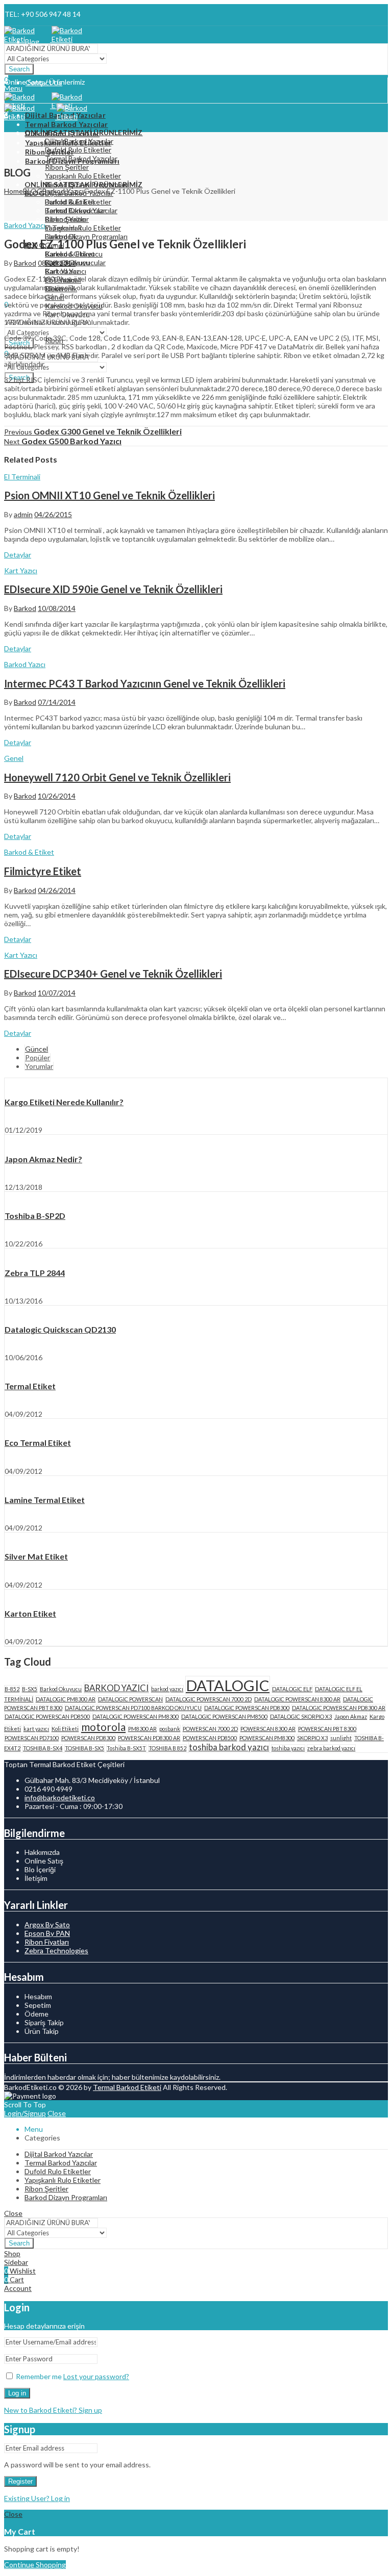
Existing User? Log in (37, 2498)
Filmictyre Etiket (43, 871)
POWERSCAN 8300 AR (268, 1729)
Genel (14, 758)
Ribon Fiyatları (47, 1942)
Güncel (36, 1049)
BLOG (33, 191)
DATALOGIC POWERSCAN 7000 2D (209, 1699)
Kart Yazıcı (21, 570)
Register (20, 2481)
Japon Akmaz (351, 1716)
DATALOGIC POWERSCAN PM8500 (224, 1716)
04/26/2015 (53, 514)
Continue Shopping (35, 2565)
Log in (17, 2393)
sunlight (341, 1738)
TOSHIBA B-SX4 (43, 1748)
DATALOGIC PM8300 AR (66, 1699)
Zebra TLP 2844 (35, 1273)
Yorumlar (39, 1066)
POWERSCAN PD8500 (210, 1738)
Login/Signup (25, 2113)
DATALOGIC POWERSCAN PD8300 (247, 1708)
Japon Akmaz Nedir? (43, 1159)
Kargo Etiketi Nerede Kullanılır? (64, 1102)
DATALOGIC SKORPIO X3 (301, 1716)
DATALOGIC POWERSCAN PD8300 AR (339, 1708)
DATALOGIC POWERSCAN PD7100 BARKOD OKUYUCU (133, 1708)
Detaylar (18, 555)
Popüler (38, 1057)
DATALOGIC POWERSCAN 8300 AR (297, 1699)
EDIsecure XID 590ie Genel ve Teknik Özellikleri (113, 589)
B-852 (12, 1689)
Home (14, 191)
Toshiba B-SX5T (126, 1748)
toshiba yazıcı (288, 1748)
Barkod (25, 263)
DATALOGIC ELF (292, 1689)
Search (19, 69)
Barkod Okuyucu (61, 1689)
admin (23, 514)
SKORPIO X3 (312, 1738)
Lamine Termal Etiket (45, 1500)
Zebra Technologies (56, 1950)
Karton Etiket (30, 1613)
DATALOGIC (228, 1685)
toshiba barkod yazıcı (229, 1747)
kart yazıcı (36, 1729)
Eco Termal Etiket (38, 1443)
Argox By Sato (47, 1924)
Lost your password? (96, 2376)
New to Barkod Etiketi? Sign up (53, 2410)
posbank (170, 1729)
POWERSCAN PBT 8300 (327, 1729)
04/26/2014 (57, 890)
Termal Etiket (30, 1386)
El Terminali (22, 477)
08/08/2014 (57, 263)
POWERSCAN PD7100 (32, 1738)
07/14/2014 (57, 702)
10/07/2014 (57, 993)
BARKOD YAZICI (116, 1688)
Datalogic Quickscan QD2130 (60, 1329)
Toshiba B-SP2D (35, 1216)
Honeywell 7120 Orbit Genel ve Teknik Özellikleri (117, 777)
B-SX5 (30, 1689)
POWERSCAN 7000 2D (210, 1729)
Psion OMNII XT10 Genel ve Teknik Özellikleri (109, 495)
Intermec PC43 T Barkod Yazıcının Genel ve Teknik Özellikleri (145, 683)
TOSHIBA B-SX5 (84, 1748)
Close (57, 2113)
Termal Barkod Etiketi (127, 2087)
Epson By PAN (47, 1933)
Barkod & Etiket (29, 852)
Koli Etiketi (65, 1729)
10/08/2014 (57, 608)
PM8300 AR (142, 1729)
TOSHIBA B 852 (167, 1748)
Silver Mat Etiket (36, 1556)
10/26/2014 (57, 796)
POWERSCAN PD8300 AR (149, 1738)
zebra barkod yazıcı (331, 1748)
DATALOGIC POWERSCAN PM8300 (136, 1716)
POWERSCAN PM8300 (267, 1738)
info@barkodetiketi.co (60, 1797)
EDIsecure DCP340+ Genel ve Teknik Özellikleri (113, 974)
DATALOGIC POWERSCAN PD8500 (47, 1716)
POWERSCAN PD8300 (88, 1738)
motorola (103, 1727)
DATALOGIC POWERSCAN (130, 1699)
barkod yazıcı (167, 1689)
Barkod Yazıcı (63, 191)
